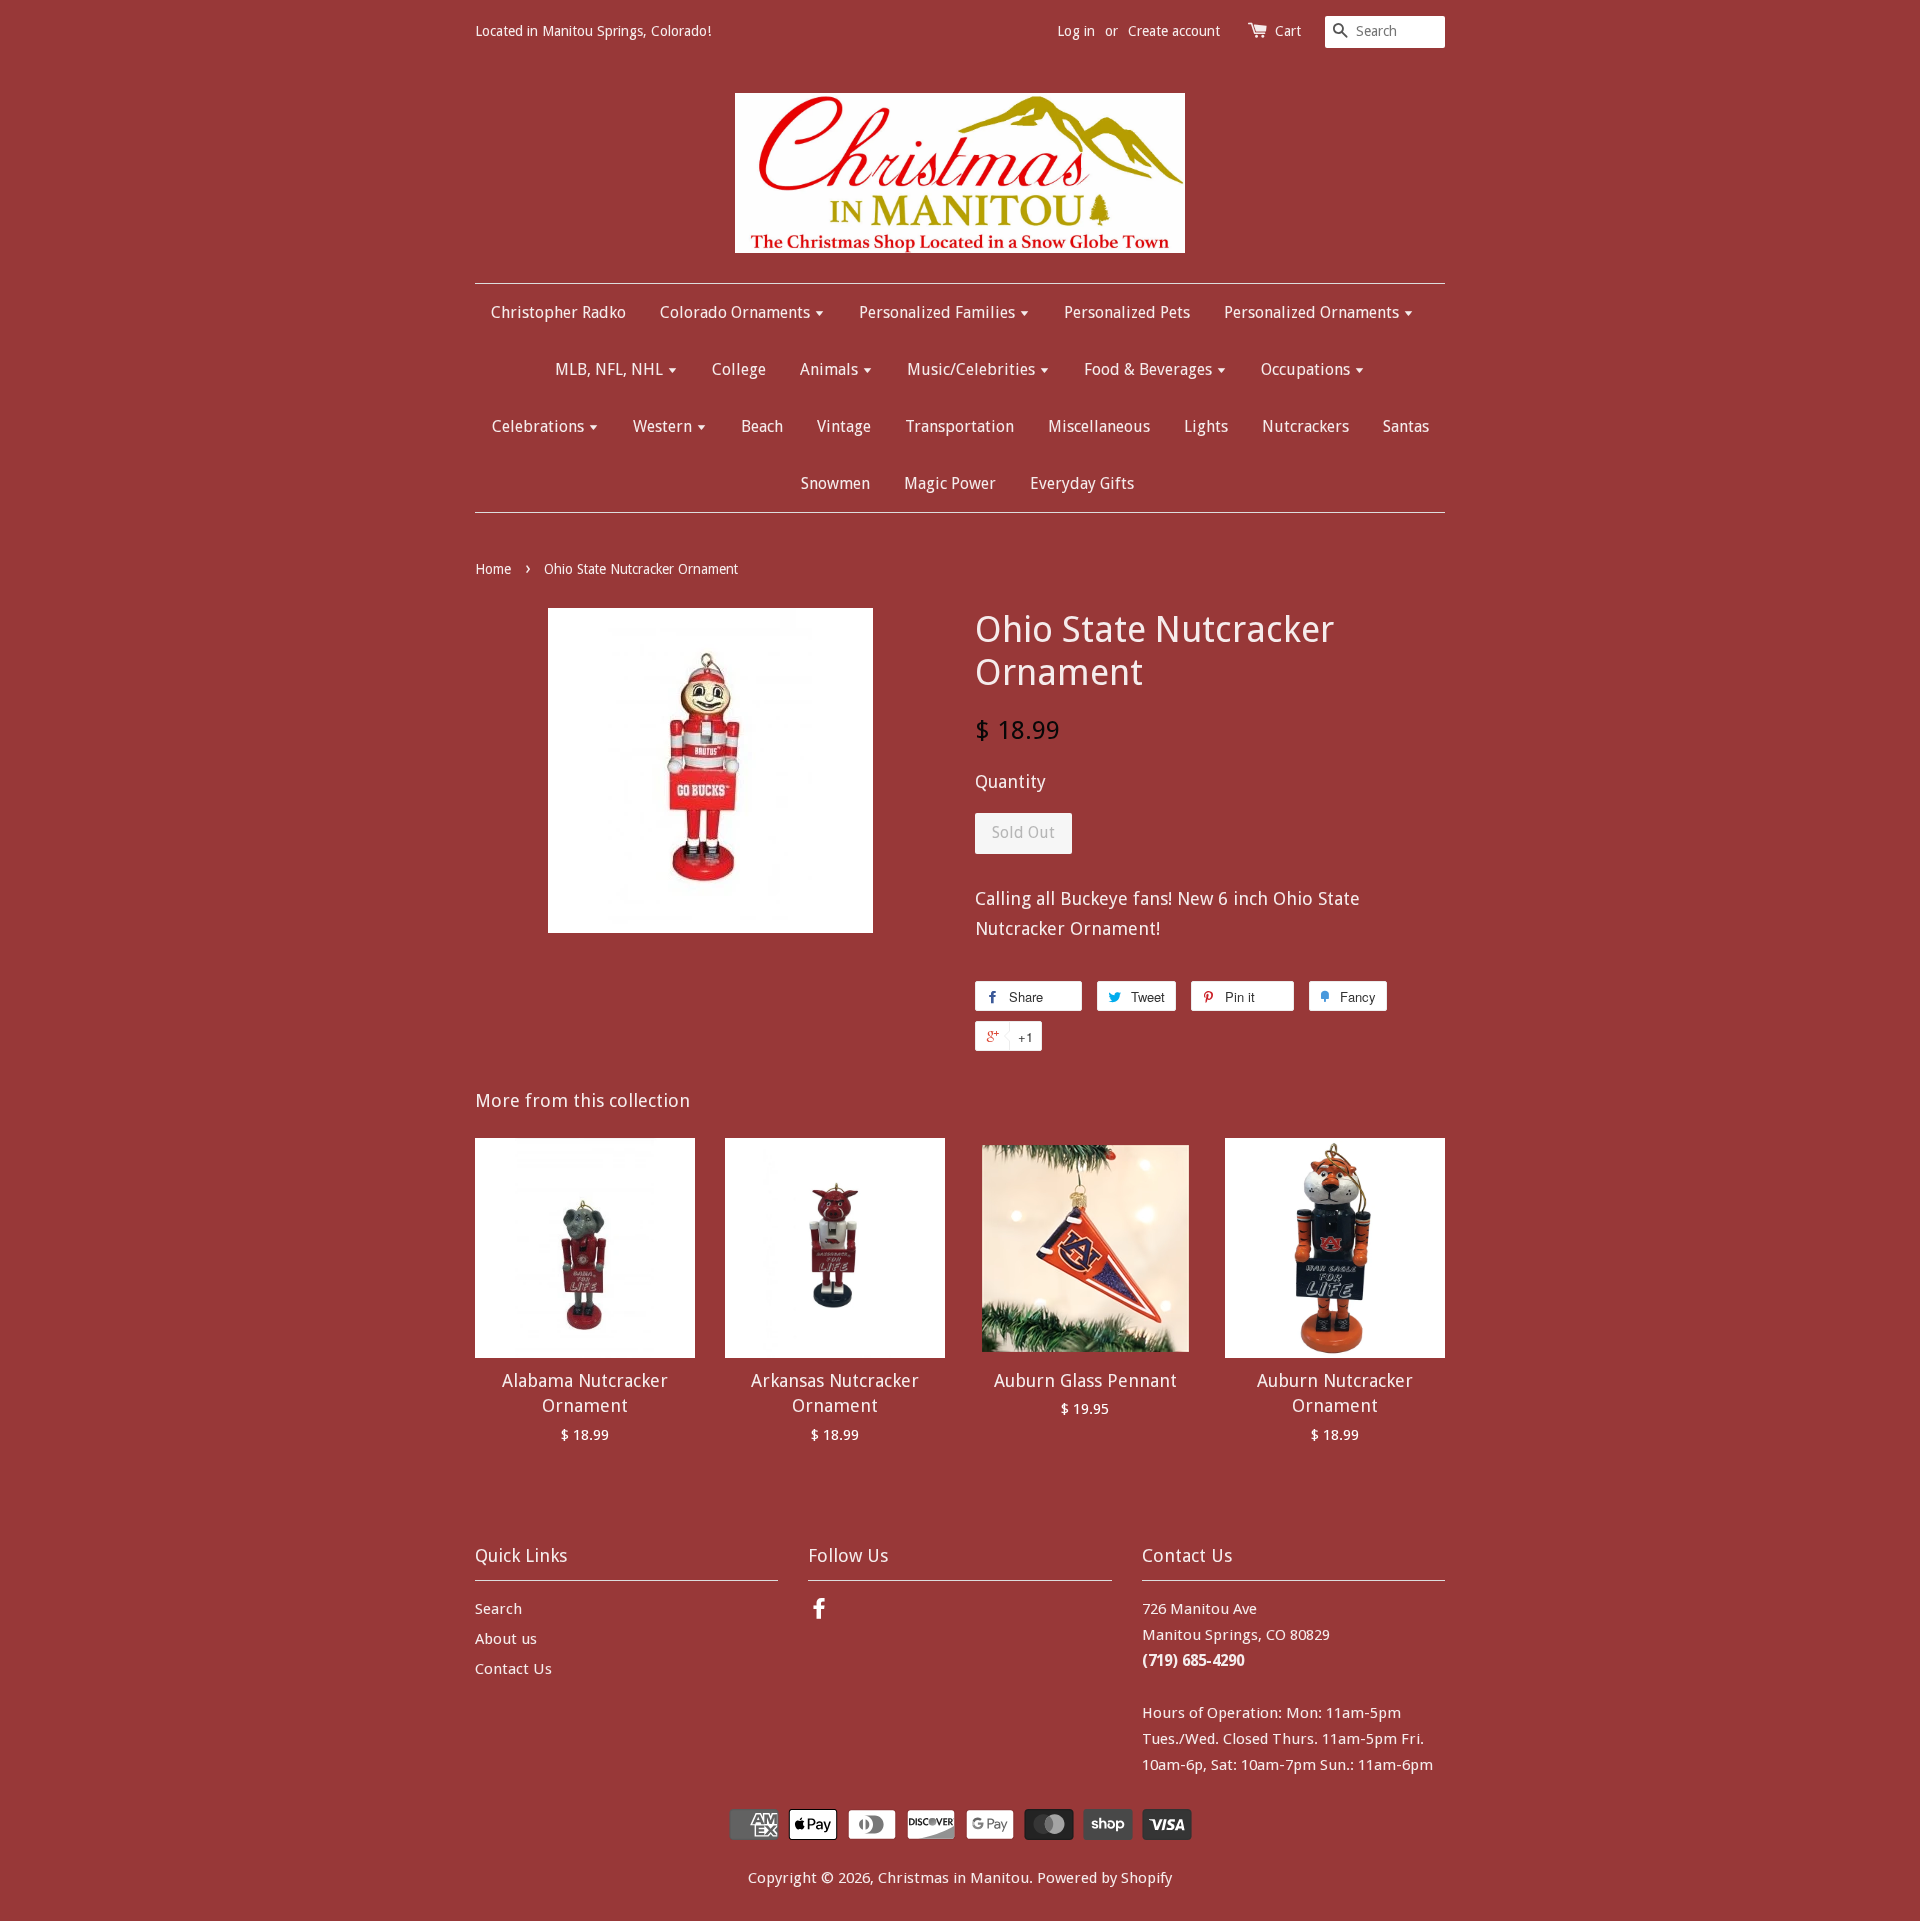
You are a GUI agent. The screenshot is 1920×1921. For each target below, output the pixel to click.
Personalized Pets (1127, 312)
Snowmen (835, 483)
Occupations (1307, 369)
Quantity (1010, 781)
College (739, 369)
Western (664, 426)
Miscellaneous (1099, 426)
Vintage (844, 426)
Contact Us (513, 1669)
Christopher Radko (558, 312)
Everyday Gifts (1082, 483)
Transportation (959, 426)
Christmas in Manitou (953, 1878)
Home (493, 569)
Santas (1406, 426)
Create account (1174, 31)
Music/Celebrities (973, 369)
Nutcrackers (1305, 426)
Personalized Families (939, 312)
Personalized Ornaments (1313, 312)
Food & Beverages (1150, 369)
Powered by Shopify (1104, 1878)
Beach (762, 426)
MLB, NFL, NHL (611, 369)
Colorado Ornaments (737, 312)
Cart (1288, 31)
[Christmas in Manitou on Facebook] (819, 1612)
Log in (1076, 31)
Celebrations (540, 426)
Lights (1206, 426)
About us (506, 1639)
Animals (831, 369)
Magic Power (950, 483)
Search (498, 1609)
